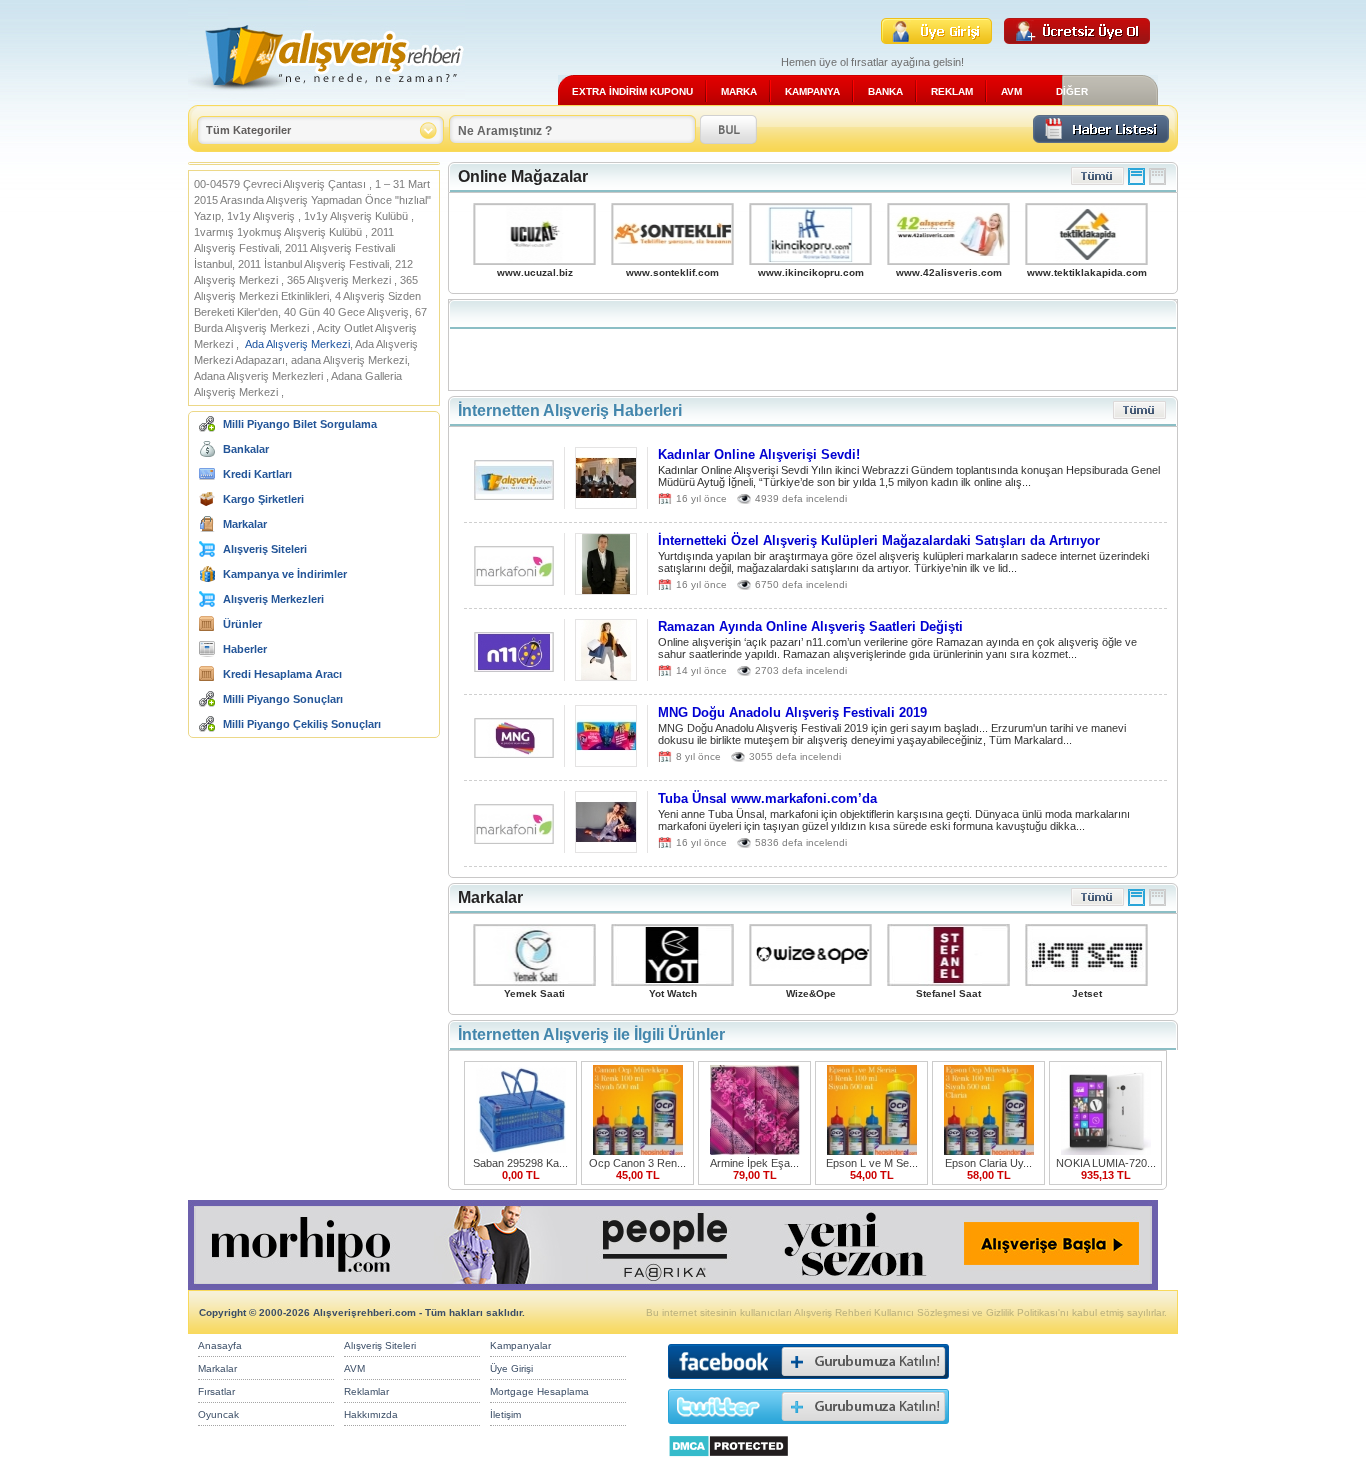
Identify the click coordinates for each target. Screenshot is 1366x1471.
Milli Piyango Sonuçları (283, 699)
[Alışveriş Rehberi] (326, 97)
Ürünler (242, 624)
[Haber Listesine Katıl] (1101, 137)
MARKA (739, 91)
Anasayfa (220, 1345)
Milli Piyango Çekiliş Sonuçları (302, 724)
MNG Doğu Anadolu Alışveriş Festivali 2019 (792, 712)
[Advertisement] (813, 345)
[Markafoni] (514, 580)
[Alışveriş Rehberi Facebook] (808, 1383)
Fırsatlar (216, 1391)
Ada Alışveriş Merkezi (297, 344)
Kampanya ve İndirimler (285, 574)
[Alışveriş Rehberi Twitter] (808, 1428)
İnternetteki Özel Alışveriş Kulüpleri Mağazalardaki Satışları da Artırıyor (879, 540)
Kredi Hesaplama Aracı (282, 674)
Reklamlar (366, 1391)
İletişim (505, 1414)
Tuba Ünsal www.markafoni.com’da (767, 798)
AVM (1011, 91)
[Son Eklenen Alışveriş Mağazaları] (1097, 181)
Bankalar (246, 449)
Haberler (245, 649)
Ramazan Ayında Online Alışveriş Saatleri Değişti (810, 626)
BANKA (885, 91)
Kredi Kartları (257, 474)
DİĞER (1072, 91)
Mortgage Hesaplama (539, 1391)
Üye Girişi (511, 1368)
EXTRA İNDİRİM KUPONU (632, 91)
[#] (1136, 181)
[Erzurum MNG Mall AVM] (514, 752)
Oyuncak (218, 1414)
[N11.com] (514, 666)
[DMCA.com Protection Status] (728, 1462)
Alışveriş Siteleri (265, 549)
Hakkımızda (371, 1414)
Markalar (245, 524)
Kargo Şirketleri (263, 499)
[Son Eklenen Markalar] (1097, 902)
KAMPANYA (812, 91)
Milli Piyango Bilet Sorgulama (300, 424)
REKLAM (952, 91)
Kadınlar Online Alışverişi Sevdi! (759, 454)
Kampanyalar (520, 1345)
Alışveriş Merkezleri (273, 599)
